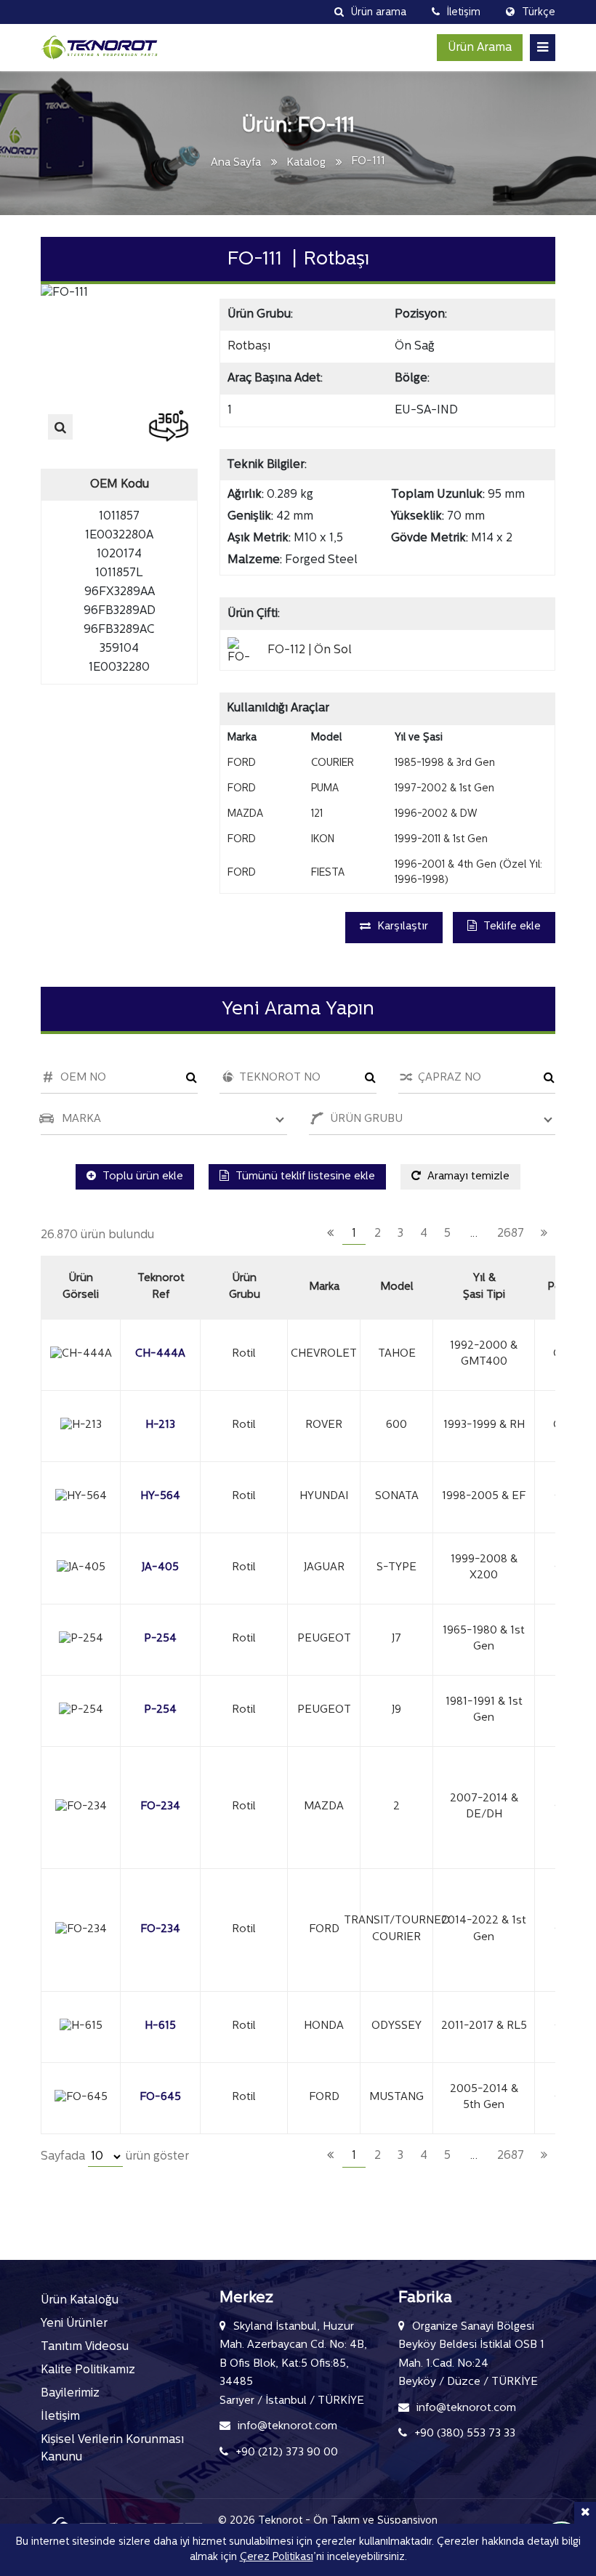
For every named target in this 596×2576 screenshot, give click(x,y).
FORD (324, 1930)
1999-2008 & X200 (484, 1568)
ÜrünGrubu (245, 1287)
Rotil (244, 1354)
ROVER (324, 1425)
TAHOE (397, 1354)
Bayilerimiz (70, 2394)
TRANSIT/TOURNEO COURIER (396, 1929)
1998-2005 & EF (484, 1497)
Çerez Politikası (277, 2557)
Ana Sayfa (236, 163)
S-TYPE (396, 1568)
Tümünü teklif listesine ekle (304, 1177)
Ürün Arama (480, 48)
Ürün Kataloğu (80, 2301)
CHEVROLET (324, 1354)
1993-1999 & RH (484, 1425)
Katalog (306, 163)
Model (397, 1287)
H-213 (160, 1425)
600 (396, 1425)
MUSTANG (396, 2097)
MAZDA (324, 1807)
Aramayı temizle (467, 1177)
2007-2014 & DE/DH (484, 1807)
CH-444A (160, 1354)
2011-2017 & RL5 (484, 2026)
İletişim (60, 2417)
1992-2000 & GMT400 (484, 1354)
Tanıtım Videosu (85, 2347)
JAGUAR (324, 1568)
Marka (324, 1287)
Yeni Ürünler (74, 2324)
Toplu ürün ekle (141, 1177)
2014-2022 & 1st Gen (484, 1929)
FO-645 (160, 2097)
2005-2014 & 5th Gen (484, 2098)
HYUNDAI (324, 1497)
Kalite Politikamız (88, 2370)
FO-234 (160, 1807)
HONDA (324, 2026)
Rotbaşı (249, 347)
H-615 (160, 2026)
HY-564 (160, 1497)
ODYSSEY (396, 2026)
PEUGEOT (324, 1639)
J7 (396, 1639)
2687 (511, 1234)
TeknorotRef (161, 1287)
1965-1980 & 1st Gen (484, 1639)
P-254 (160, 1639)
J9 (396, 1710)
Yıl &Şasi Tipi (484, 1287)
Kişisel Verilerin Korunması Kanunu (112, 2449)
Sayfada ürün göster (115, 2157)
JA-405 (160, 1568)
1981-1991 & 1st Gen (484, 1711)
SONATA (397, 1497)
